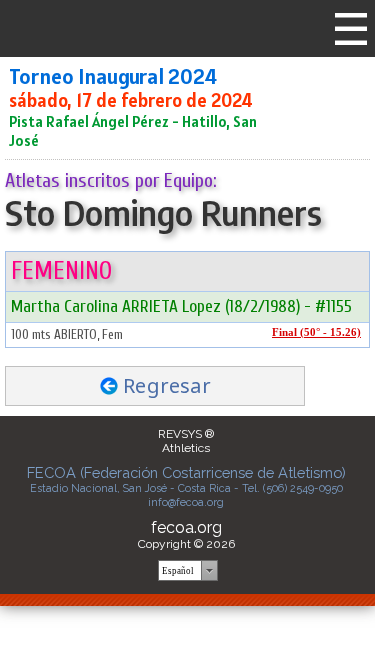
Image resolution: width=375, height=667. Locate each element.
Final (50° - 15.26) (316, 332)
